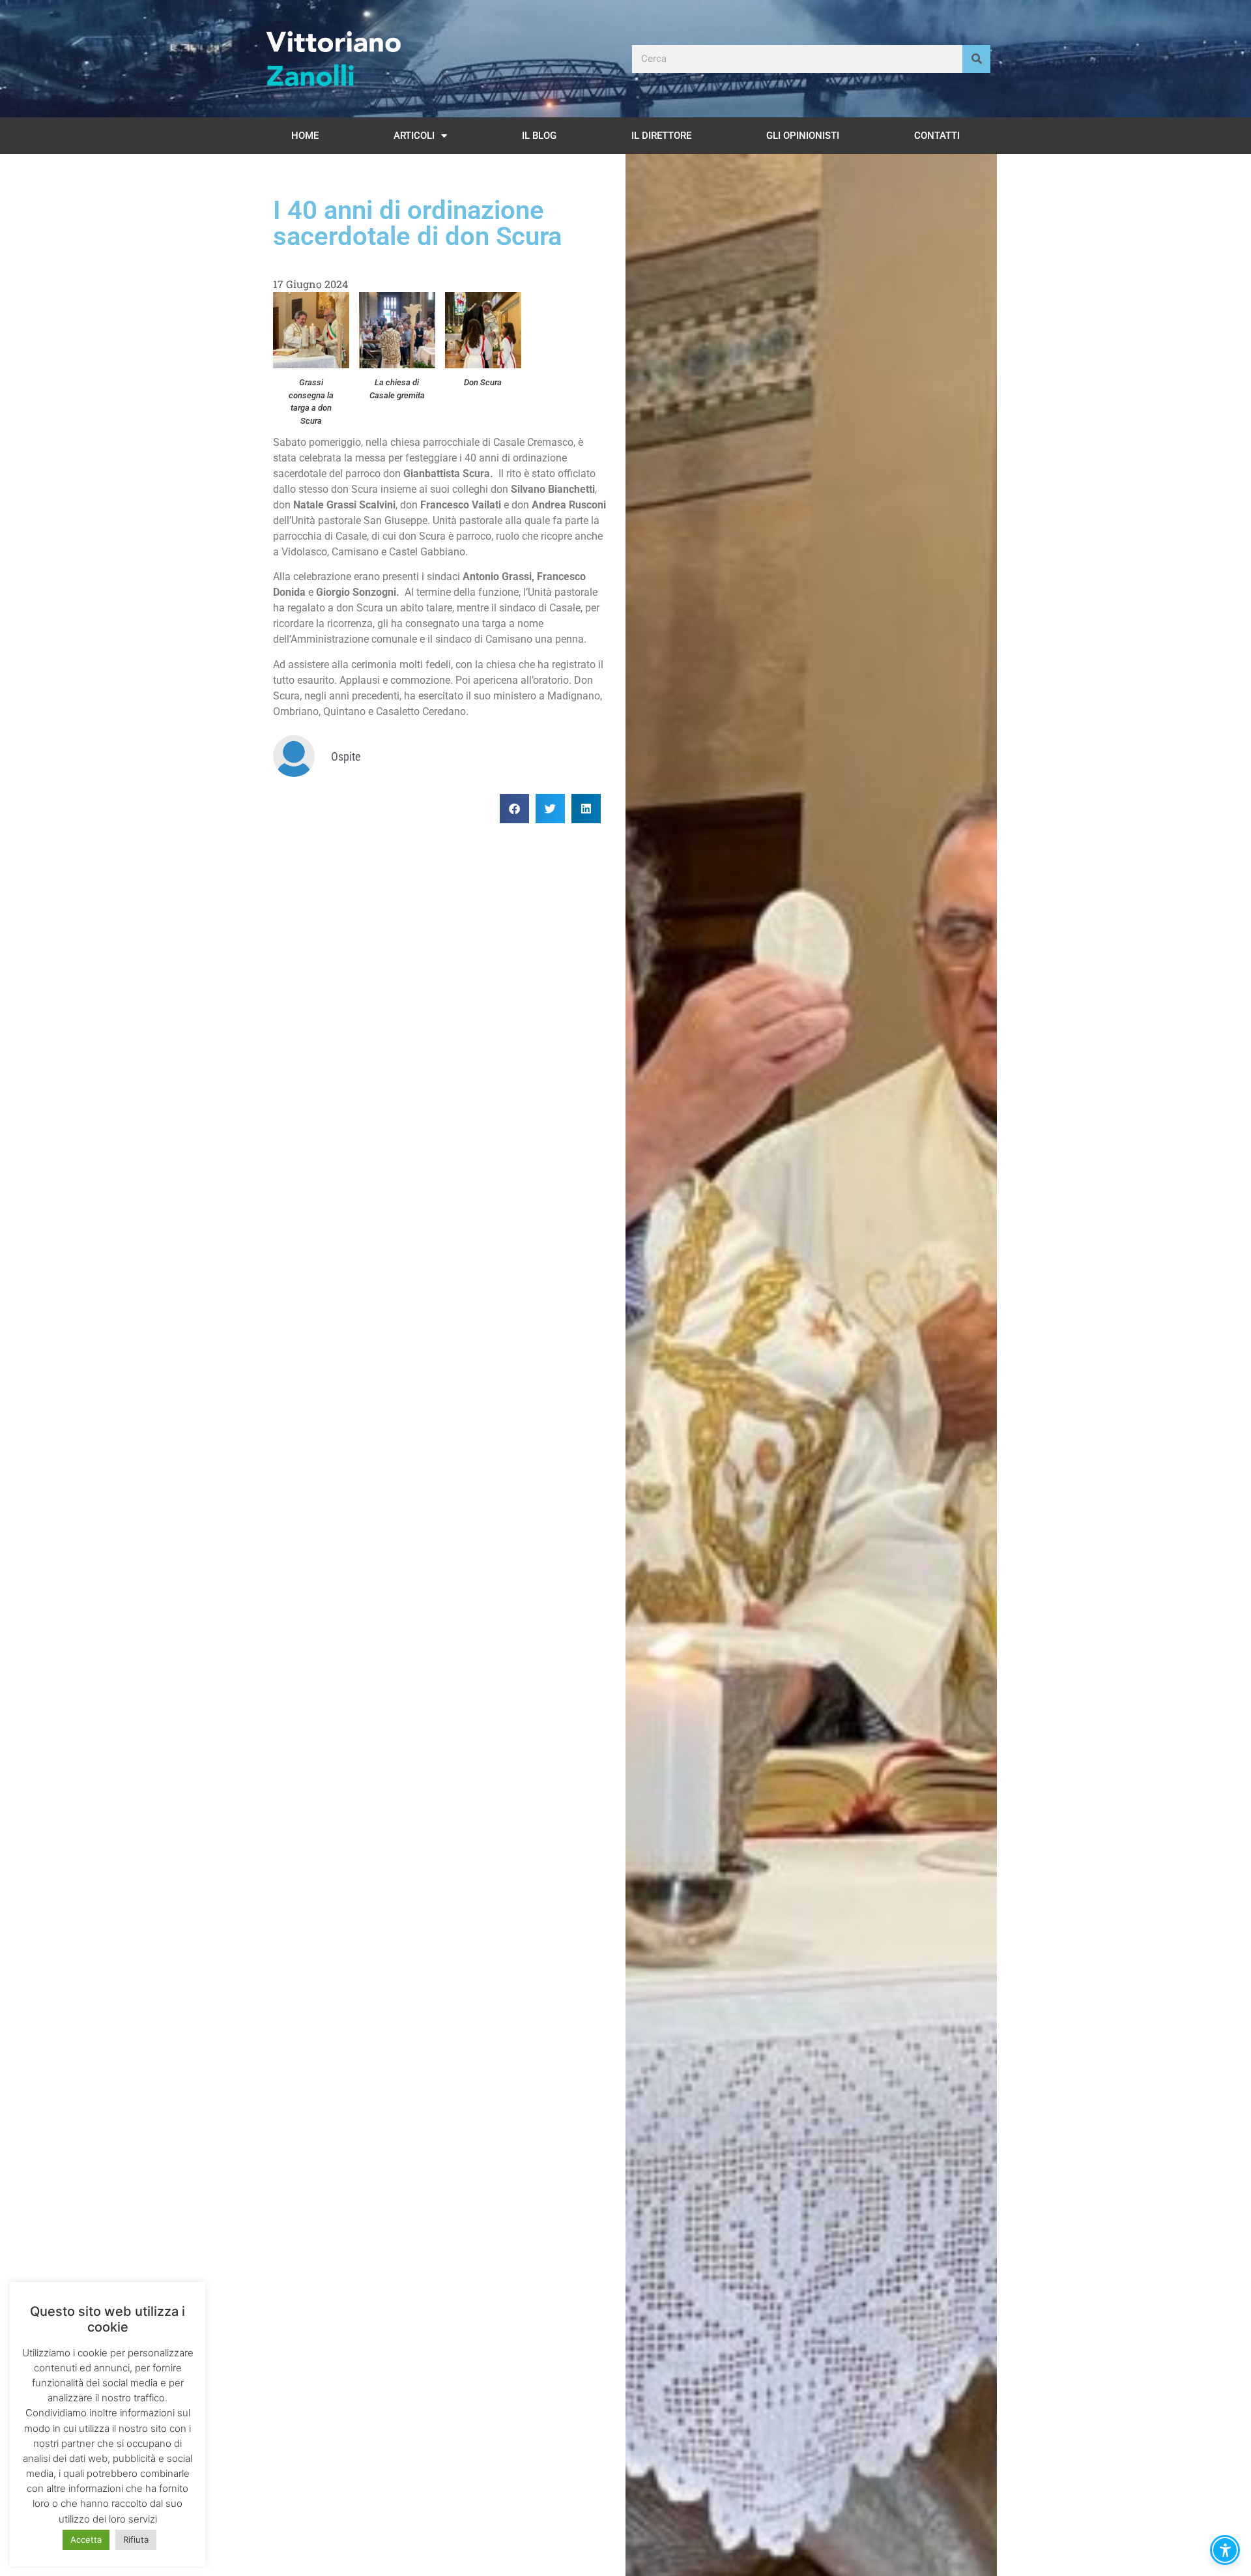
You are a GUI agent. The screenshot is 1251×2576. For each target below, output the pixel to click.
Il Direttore (661, 136)
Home (305, 136)
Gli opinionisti (803, 136)
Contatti (937, 136)
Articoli (414, 136)
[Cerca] (976, 59)
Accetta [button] (86, 2539)
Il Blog (539, 136)
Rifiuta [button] (136, 2539)
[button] (514, 809)
